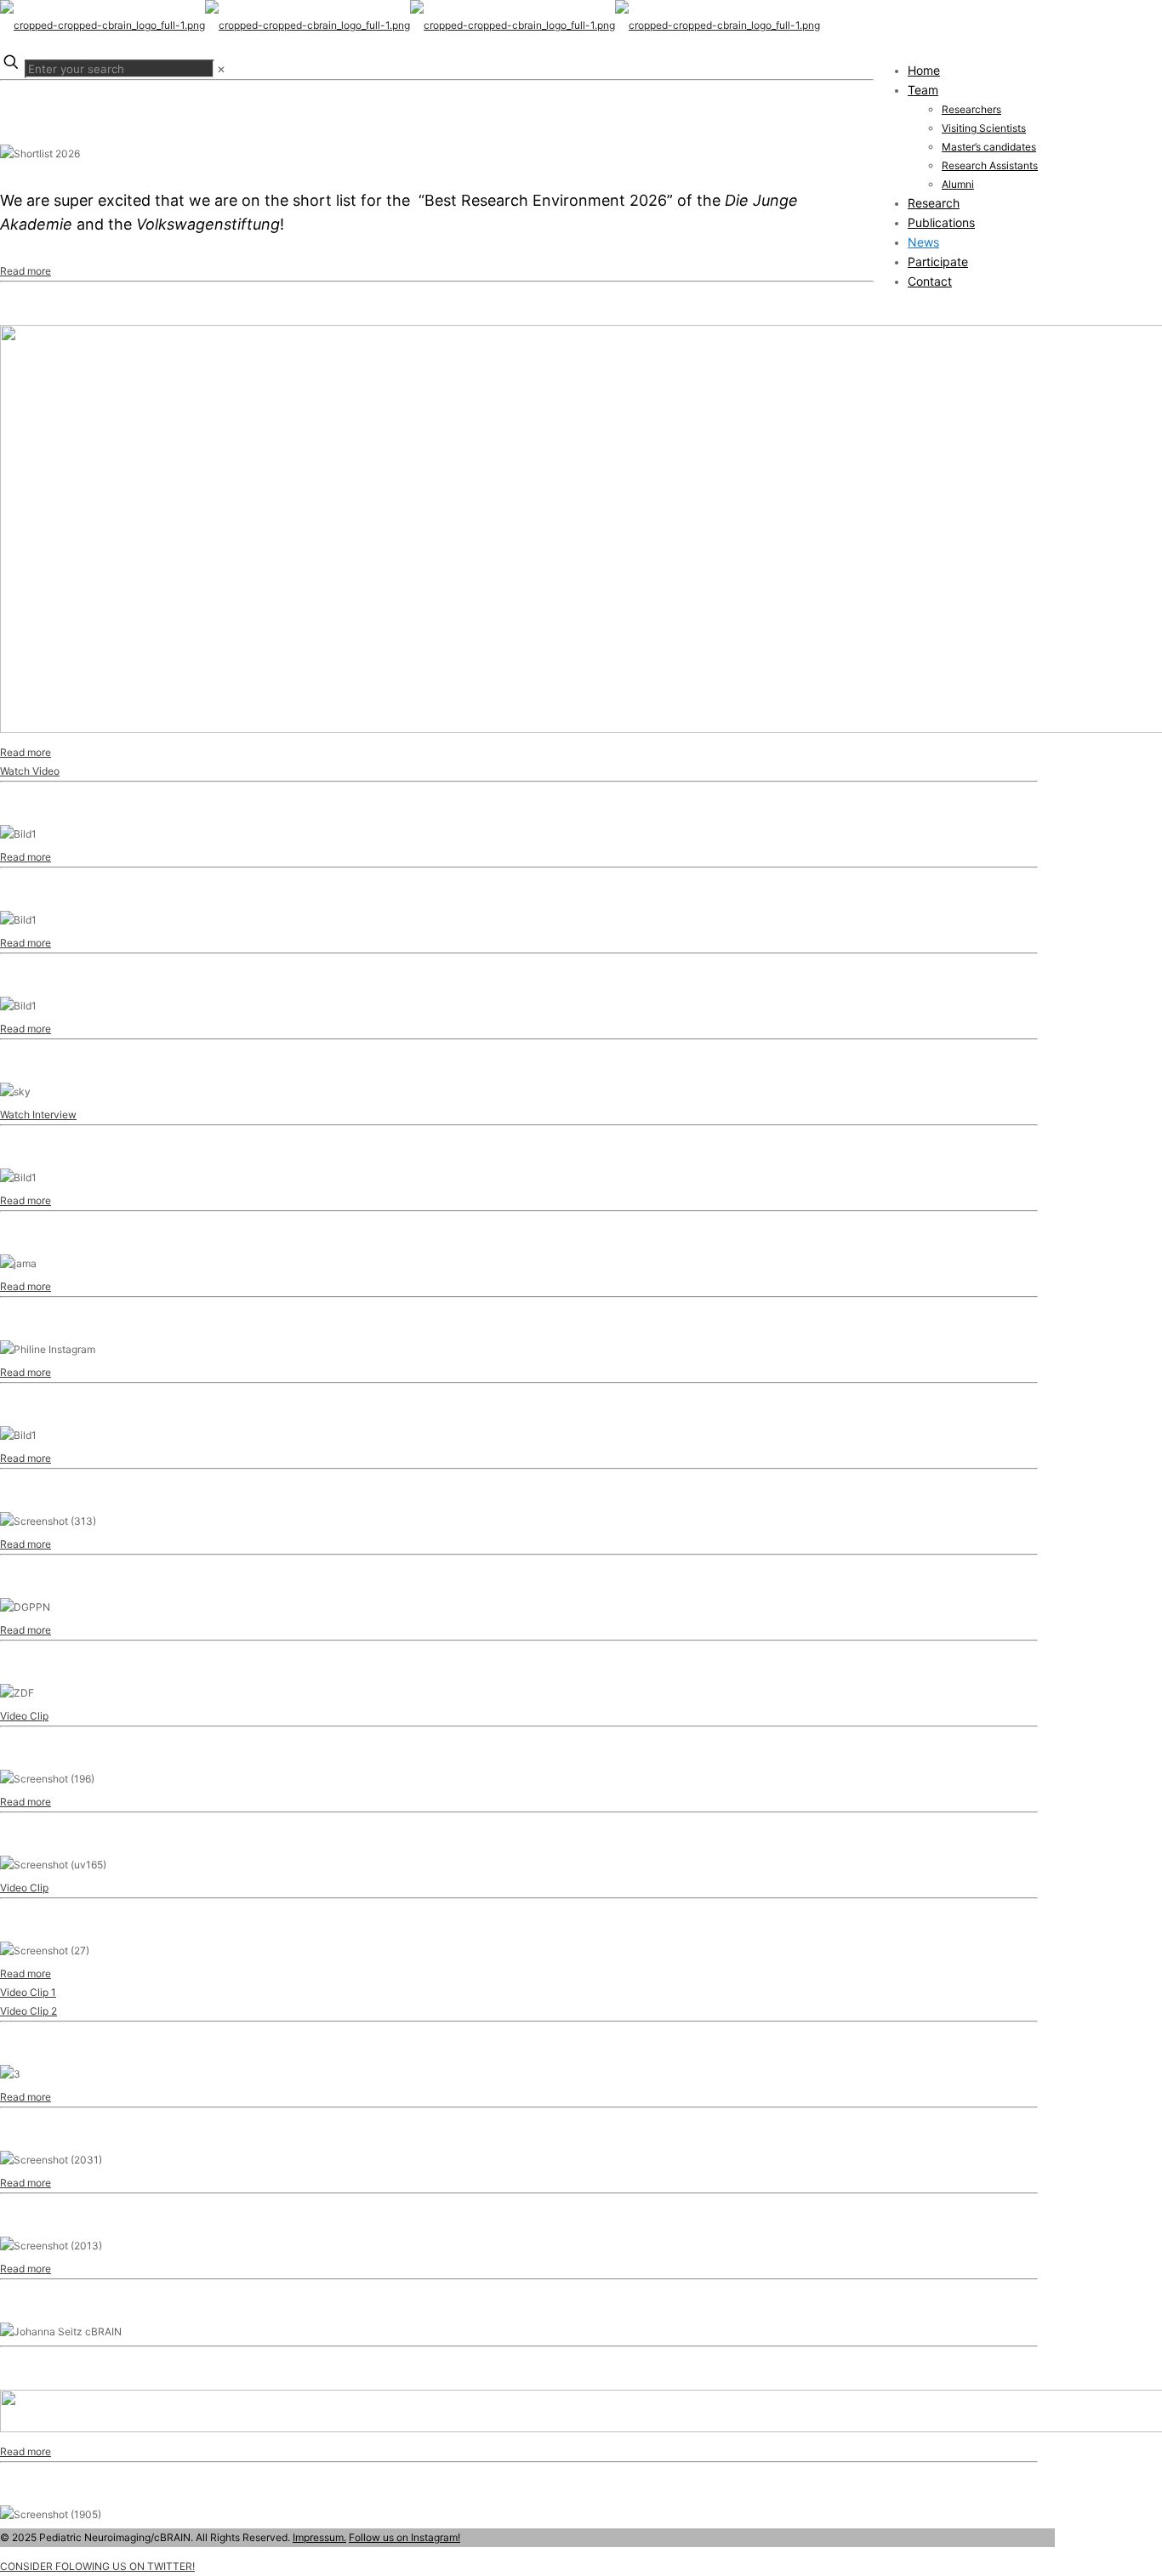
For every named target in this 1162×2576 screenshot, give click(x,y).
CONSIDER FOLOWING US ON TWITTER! (97, 2566)
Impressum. (319, 2537)
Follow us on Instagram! (404, 2537)
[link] (221, 69)
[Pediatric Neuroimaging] (410, 25)
